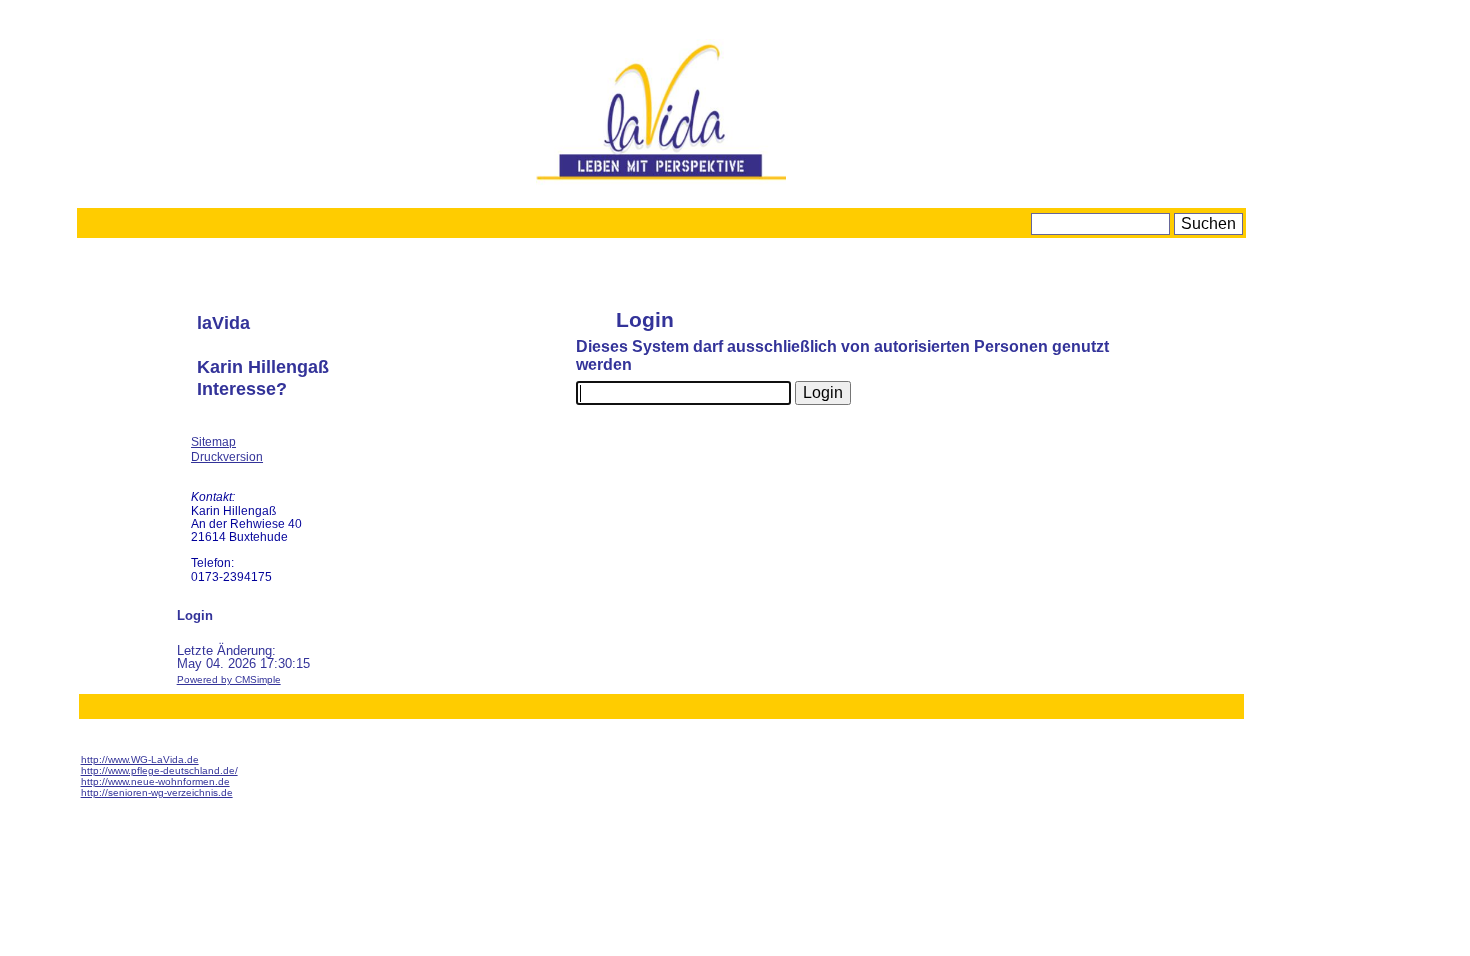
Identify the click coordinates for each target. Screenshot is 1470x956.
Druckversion (227, 457)
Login (195, 615)
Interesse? (242, 389)
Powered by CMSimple (229, 679)
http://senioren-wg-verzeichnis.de (157, 792)
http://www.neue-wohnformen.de (155, 781)
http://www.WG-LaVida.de (140, 759)
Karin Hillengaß (263, 367)
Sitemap (213, 442)
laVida (223, 323)
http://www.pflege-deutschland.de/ (159, 770)
